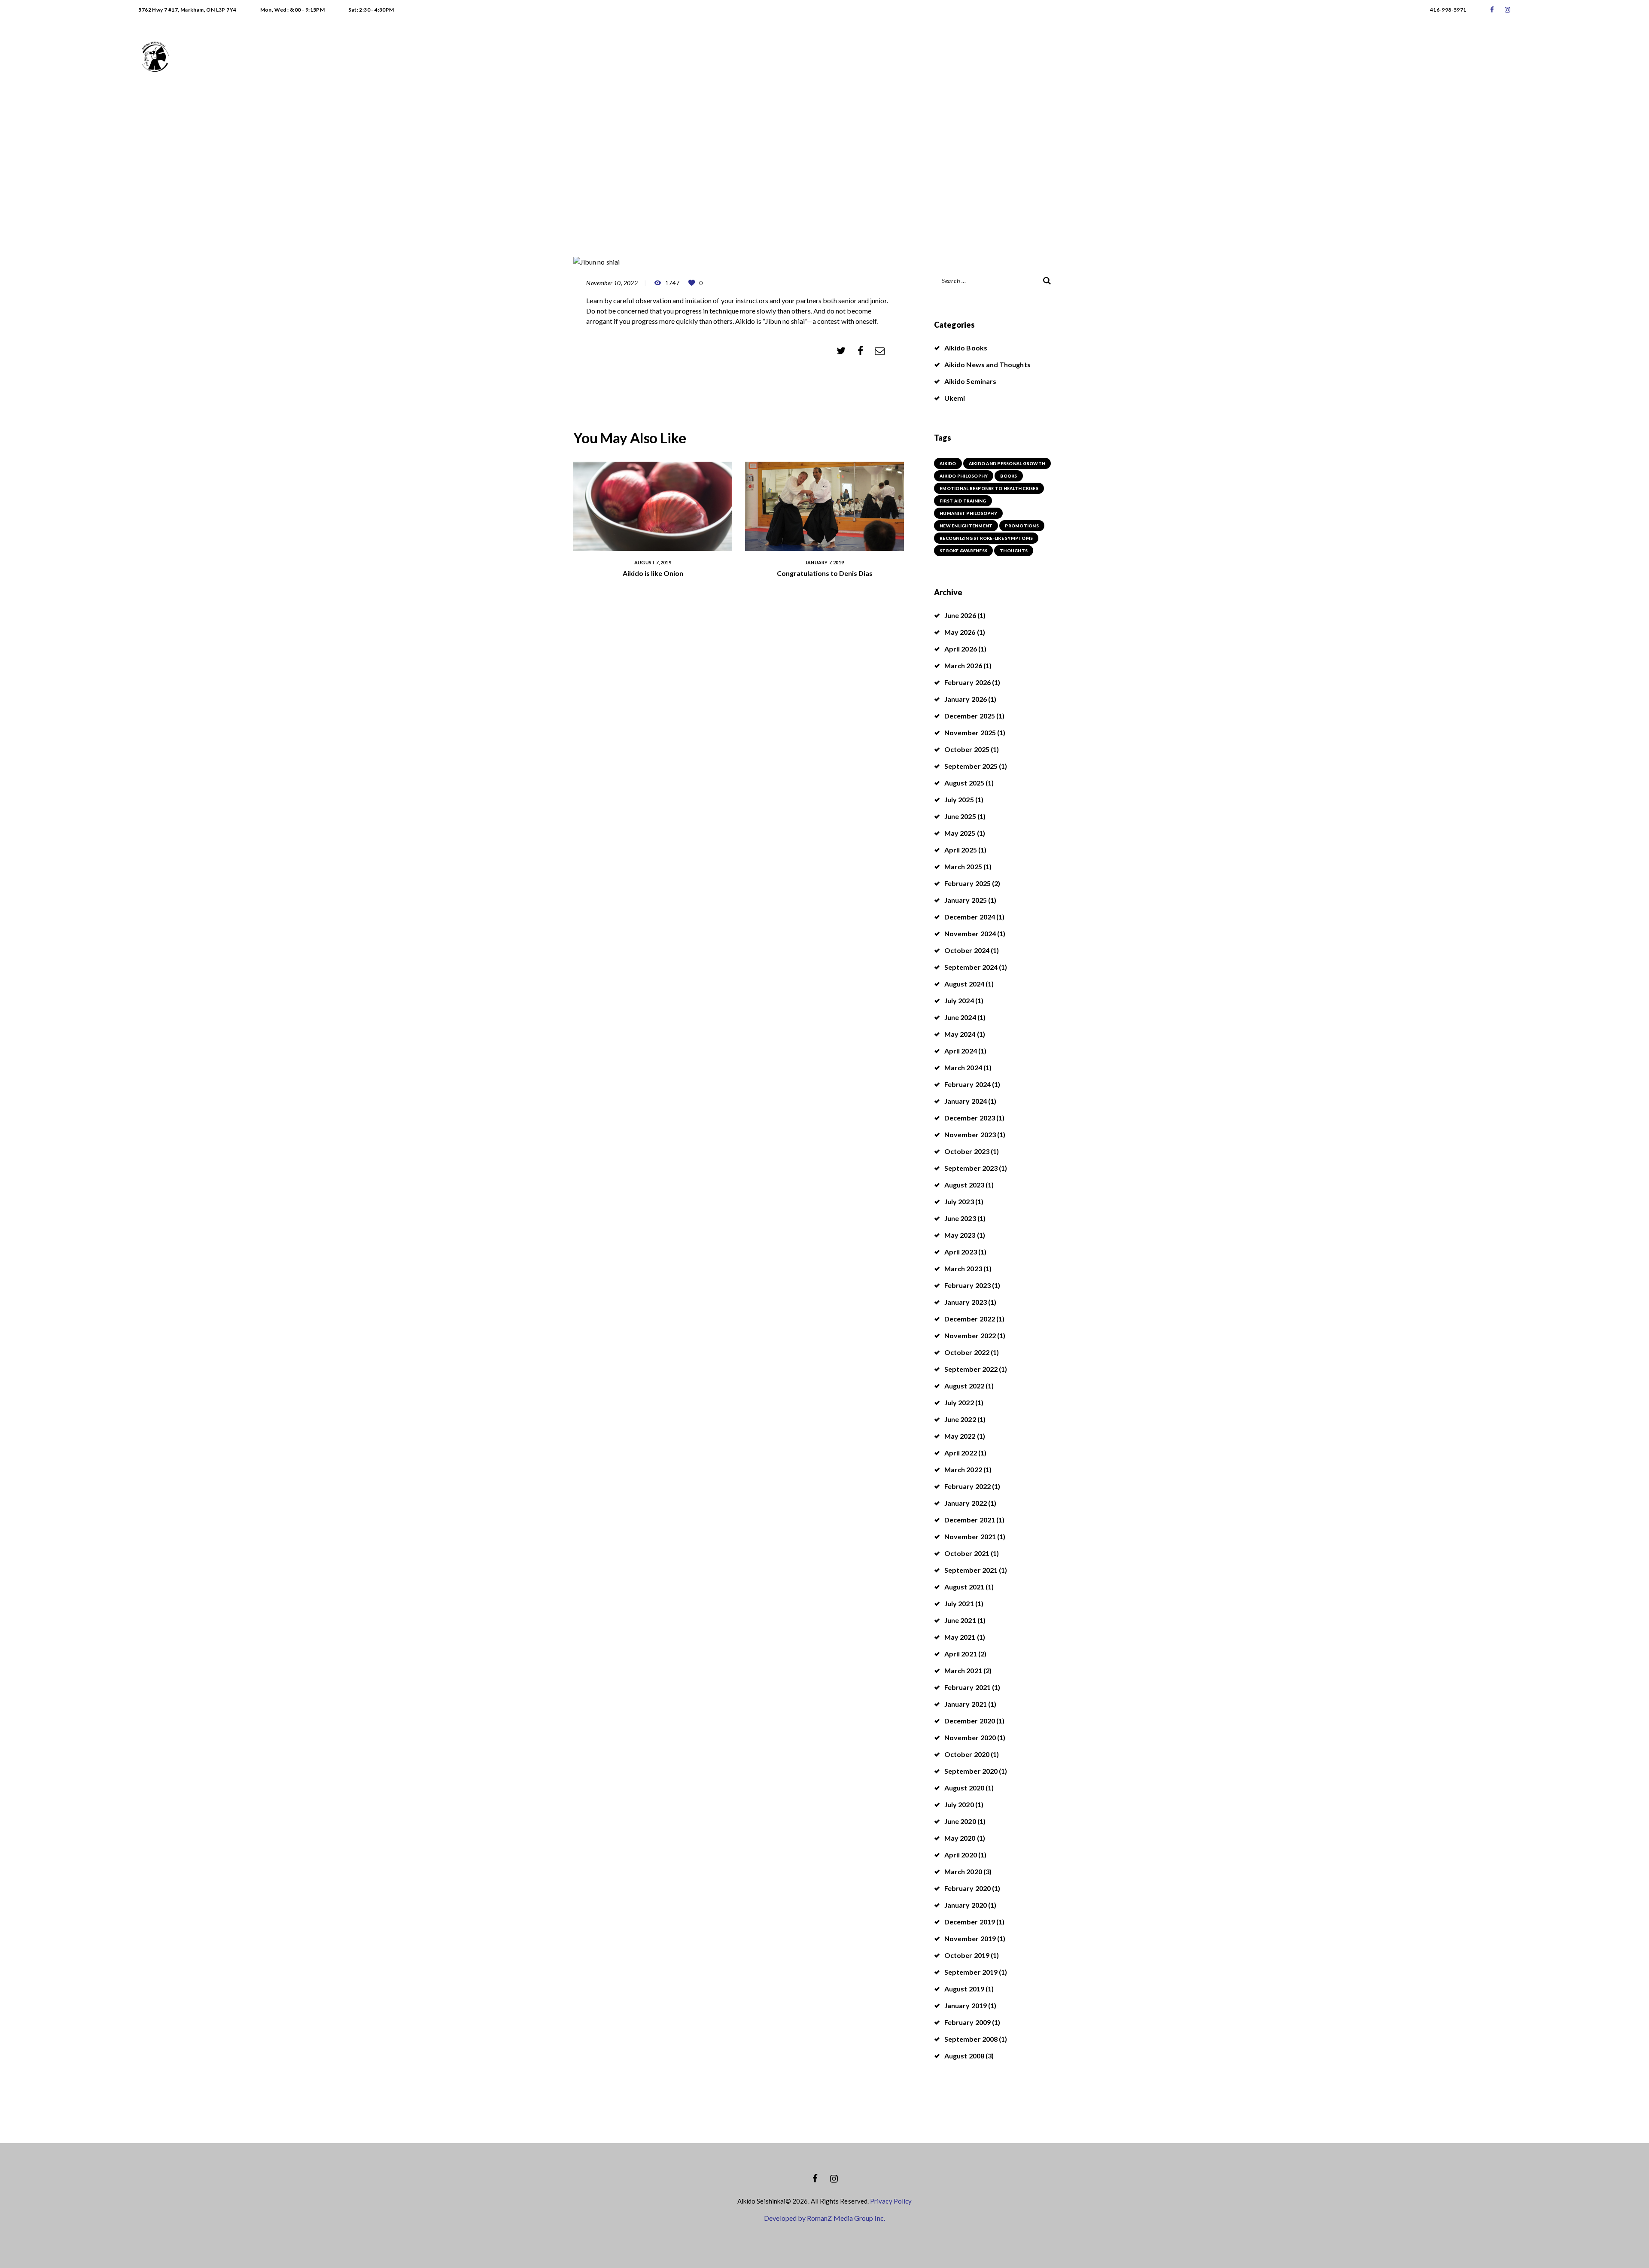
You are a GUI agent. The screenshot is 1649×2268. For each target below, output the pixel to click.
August (964, 783)
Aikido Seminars (970, 381)
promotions (1022, 526)
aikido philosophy (964, 476)
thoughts (1014, 551)
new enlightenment (966, 526)
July (959, 799)
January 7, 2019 (824, 562)
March (963, 665)
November (970, 732)
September (971, 766)
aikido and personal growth (1007, 463)
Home (765, 151)
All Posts (803, 151)
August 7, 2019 (653, 562)
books (1009, 476)
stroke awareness (963, 551)
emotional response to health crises (989, 488)
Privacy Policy (891, 2201)
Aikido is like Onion (653, 573)
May (960, 632)
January (966, 699)
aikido (948, 463)
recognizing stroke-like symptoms (986, 538)
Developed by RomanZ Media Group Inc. (824, 2218)
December (970, 716)
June (960, 615)
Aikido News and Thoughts (987, 364)
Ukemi (955, 398)
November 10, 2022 (612, 283)
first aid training (963, 501)
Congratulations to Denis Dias (825, 573)
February (967, 682)
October (967, 749)
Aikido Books (966, 348)
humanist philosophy (968, 513)
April (961, 649)
